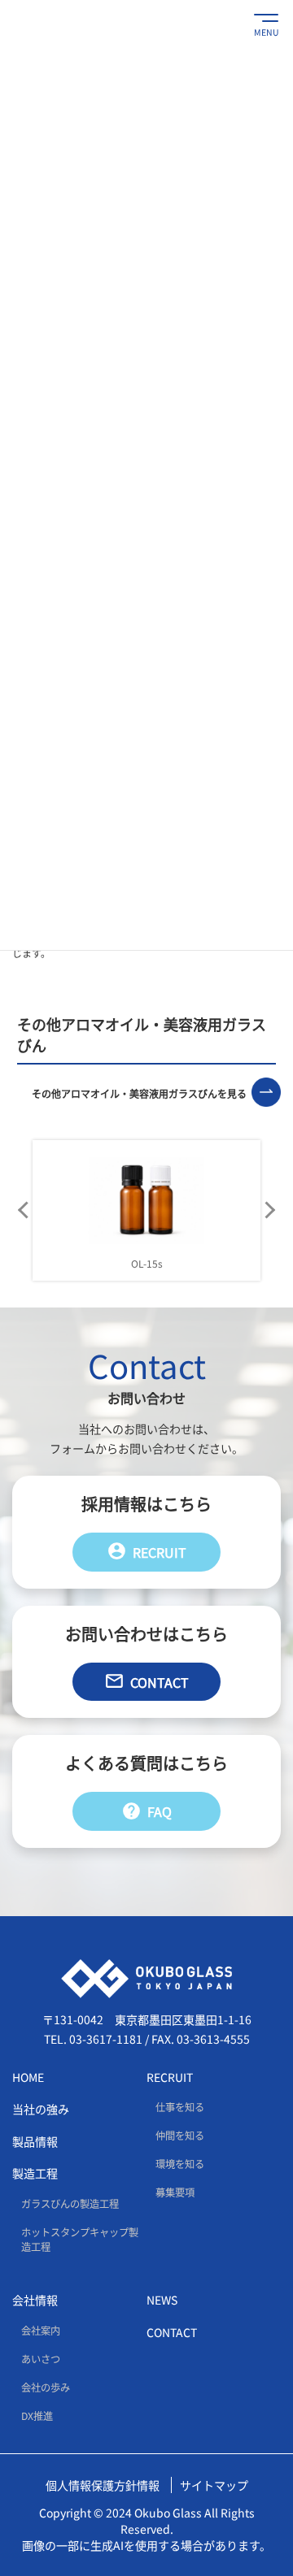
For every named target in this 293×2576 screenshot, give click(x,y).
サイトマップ (214, 2485)
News (162, 2301)
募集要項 (175, 2193)
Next (269, 1210)
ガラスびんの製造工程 (70, 2204)
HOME (28, 2077)
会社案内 (41, 2331)
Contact (146, 1681)
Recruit (146, 1551)
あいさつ (41, 2359)
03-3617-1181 (106, 2039)
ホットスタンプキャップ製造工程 (80, 2240)
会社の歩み (46, 2387)
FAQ (146, 1811)
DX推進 (37, 2416)
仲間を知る (180, 2136)
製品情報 (35, 2141)
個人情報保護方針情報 (103, 2485)
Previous (24, 1210)
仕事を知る (180, 2107)
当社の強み (41, 2110)
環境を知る (180, 2165)
